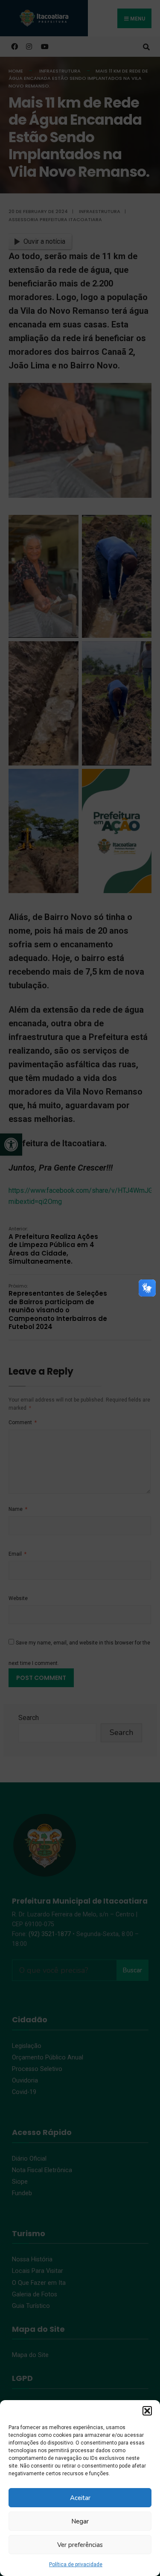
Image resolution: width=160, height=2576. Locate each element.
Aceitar (80, 2498)
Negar (80, 2521)
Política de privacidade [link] (76, 2564)
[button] (147, 2411)
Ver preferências (80, 2545)
